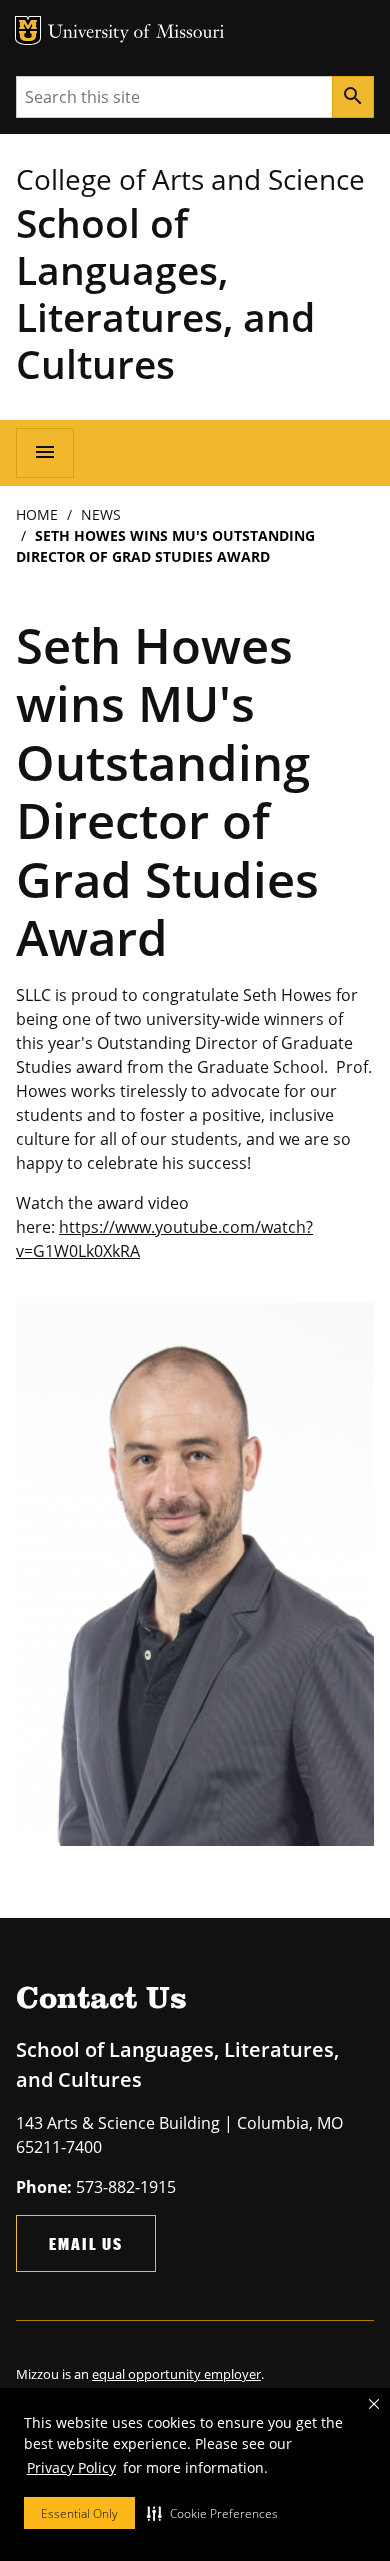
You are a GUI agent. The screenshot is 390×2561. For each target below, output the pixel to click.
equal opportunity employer (176, 2374)
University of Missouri (136, 33)
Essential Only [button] (79, 2513)
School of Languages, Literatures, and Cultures (165, 293)
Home (37, 514)
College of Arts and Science (190, 179)
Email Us (86, 2243)
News (101, 514)
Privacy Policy (71, 2467)
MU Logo (28, 30)
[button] (212, 2513)
